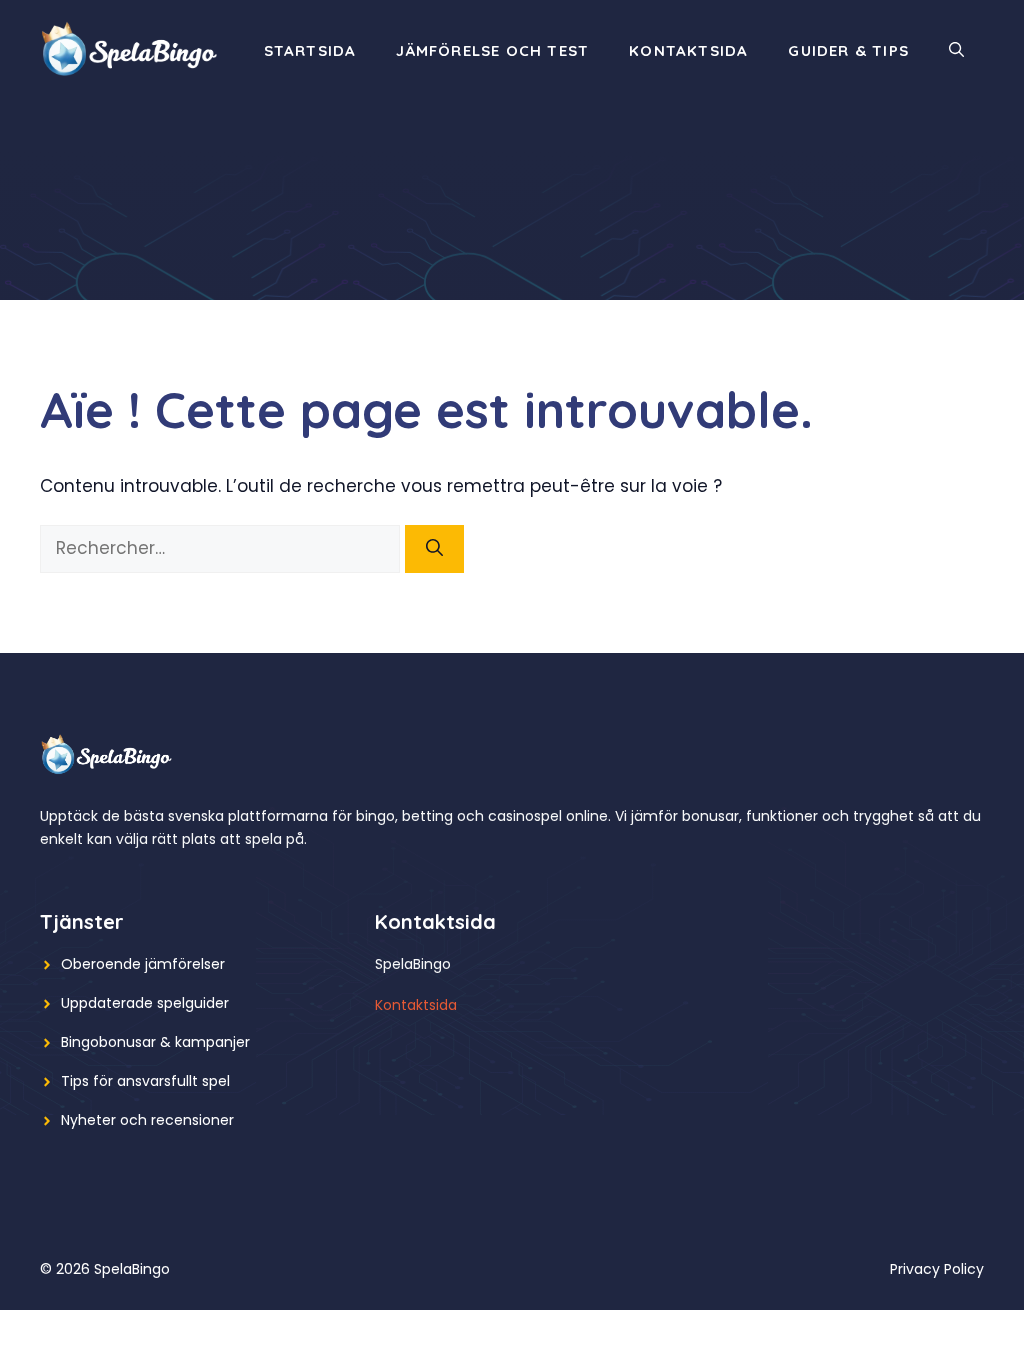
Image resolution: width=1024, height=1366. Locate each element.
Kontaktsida (688, 50)
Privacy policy (937, 1269)
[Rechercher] (434, 549)
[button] (956, 51)
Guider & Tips (848, 50)
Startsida (310, 50)
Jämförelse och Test (492, 50)
